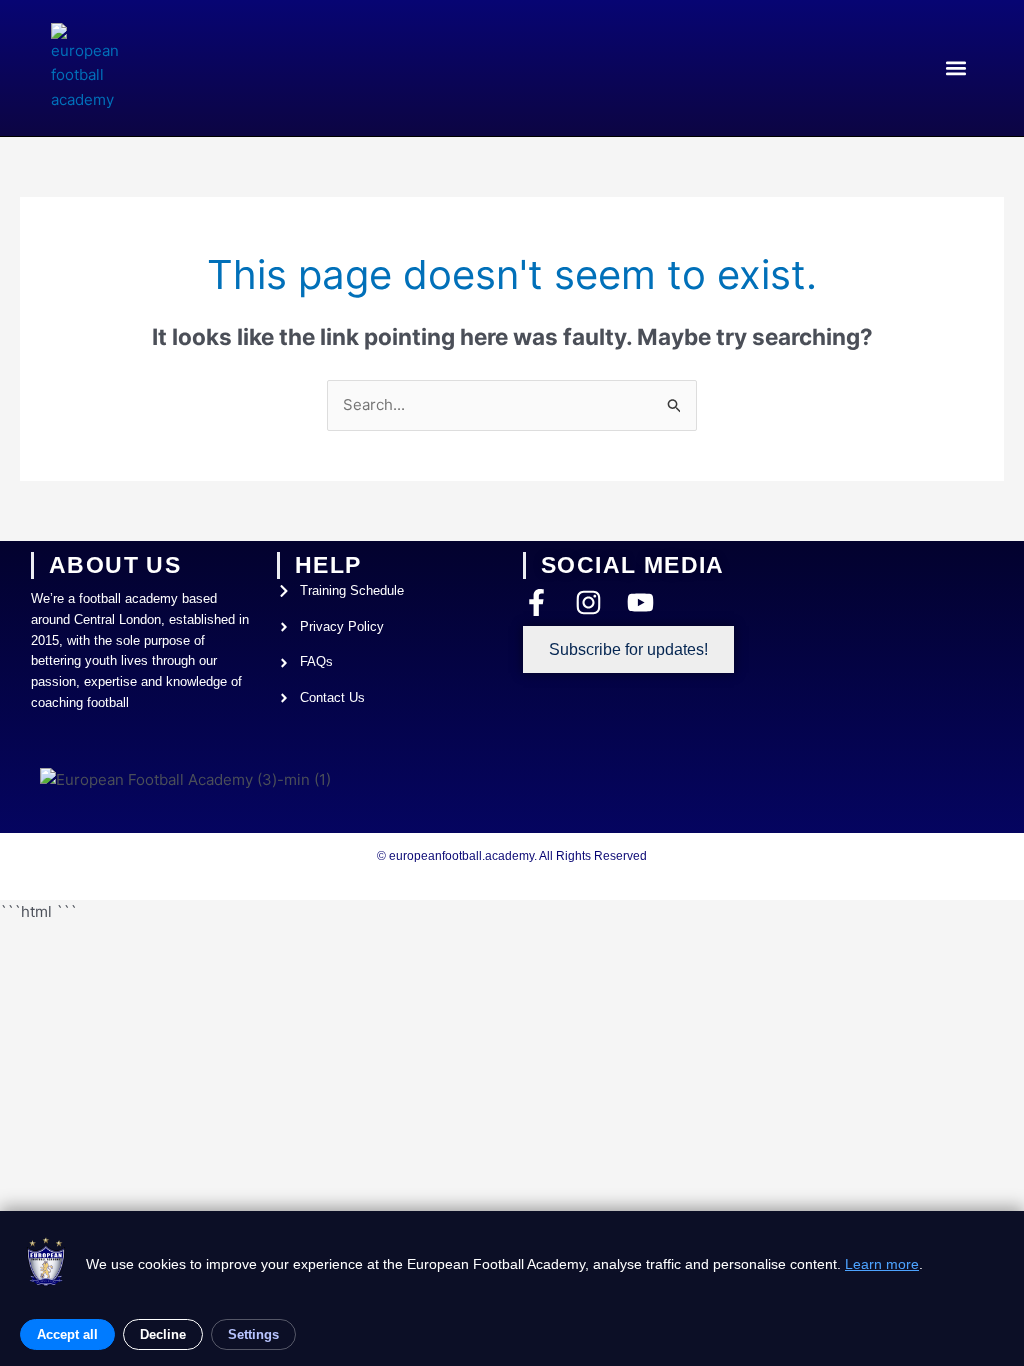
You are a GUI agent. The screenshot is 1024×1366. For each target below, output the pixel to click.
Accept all (67, 1334)
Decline (163, 1334)
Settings (253, 1334)
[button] (956, 67)
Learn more (882, 1264)
